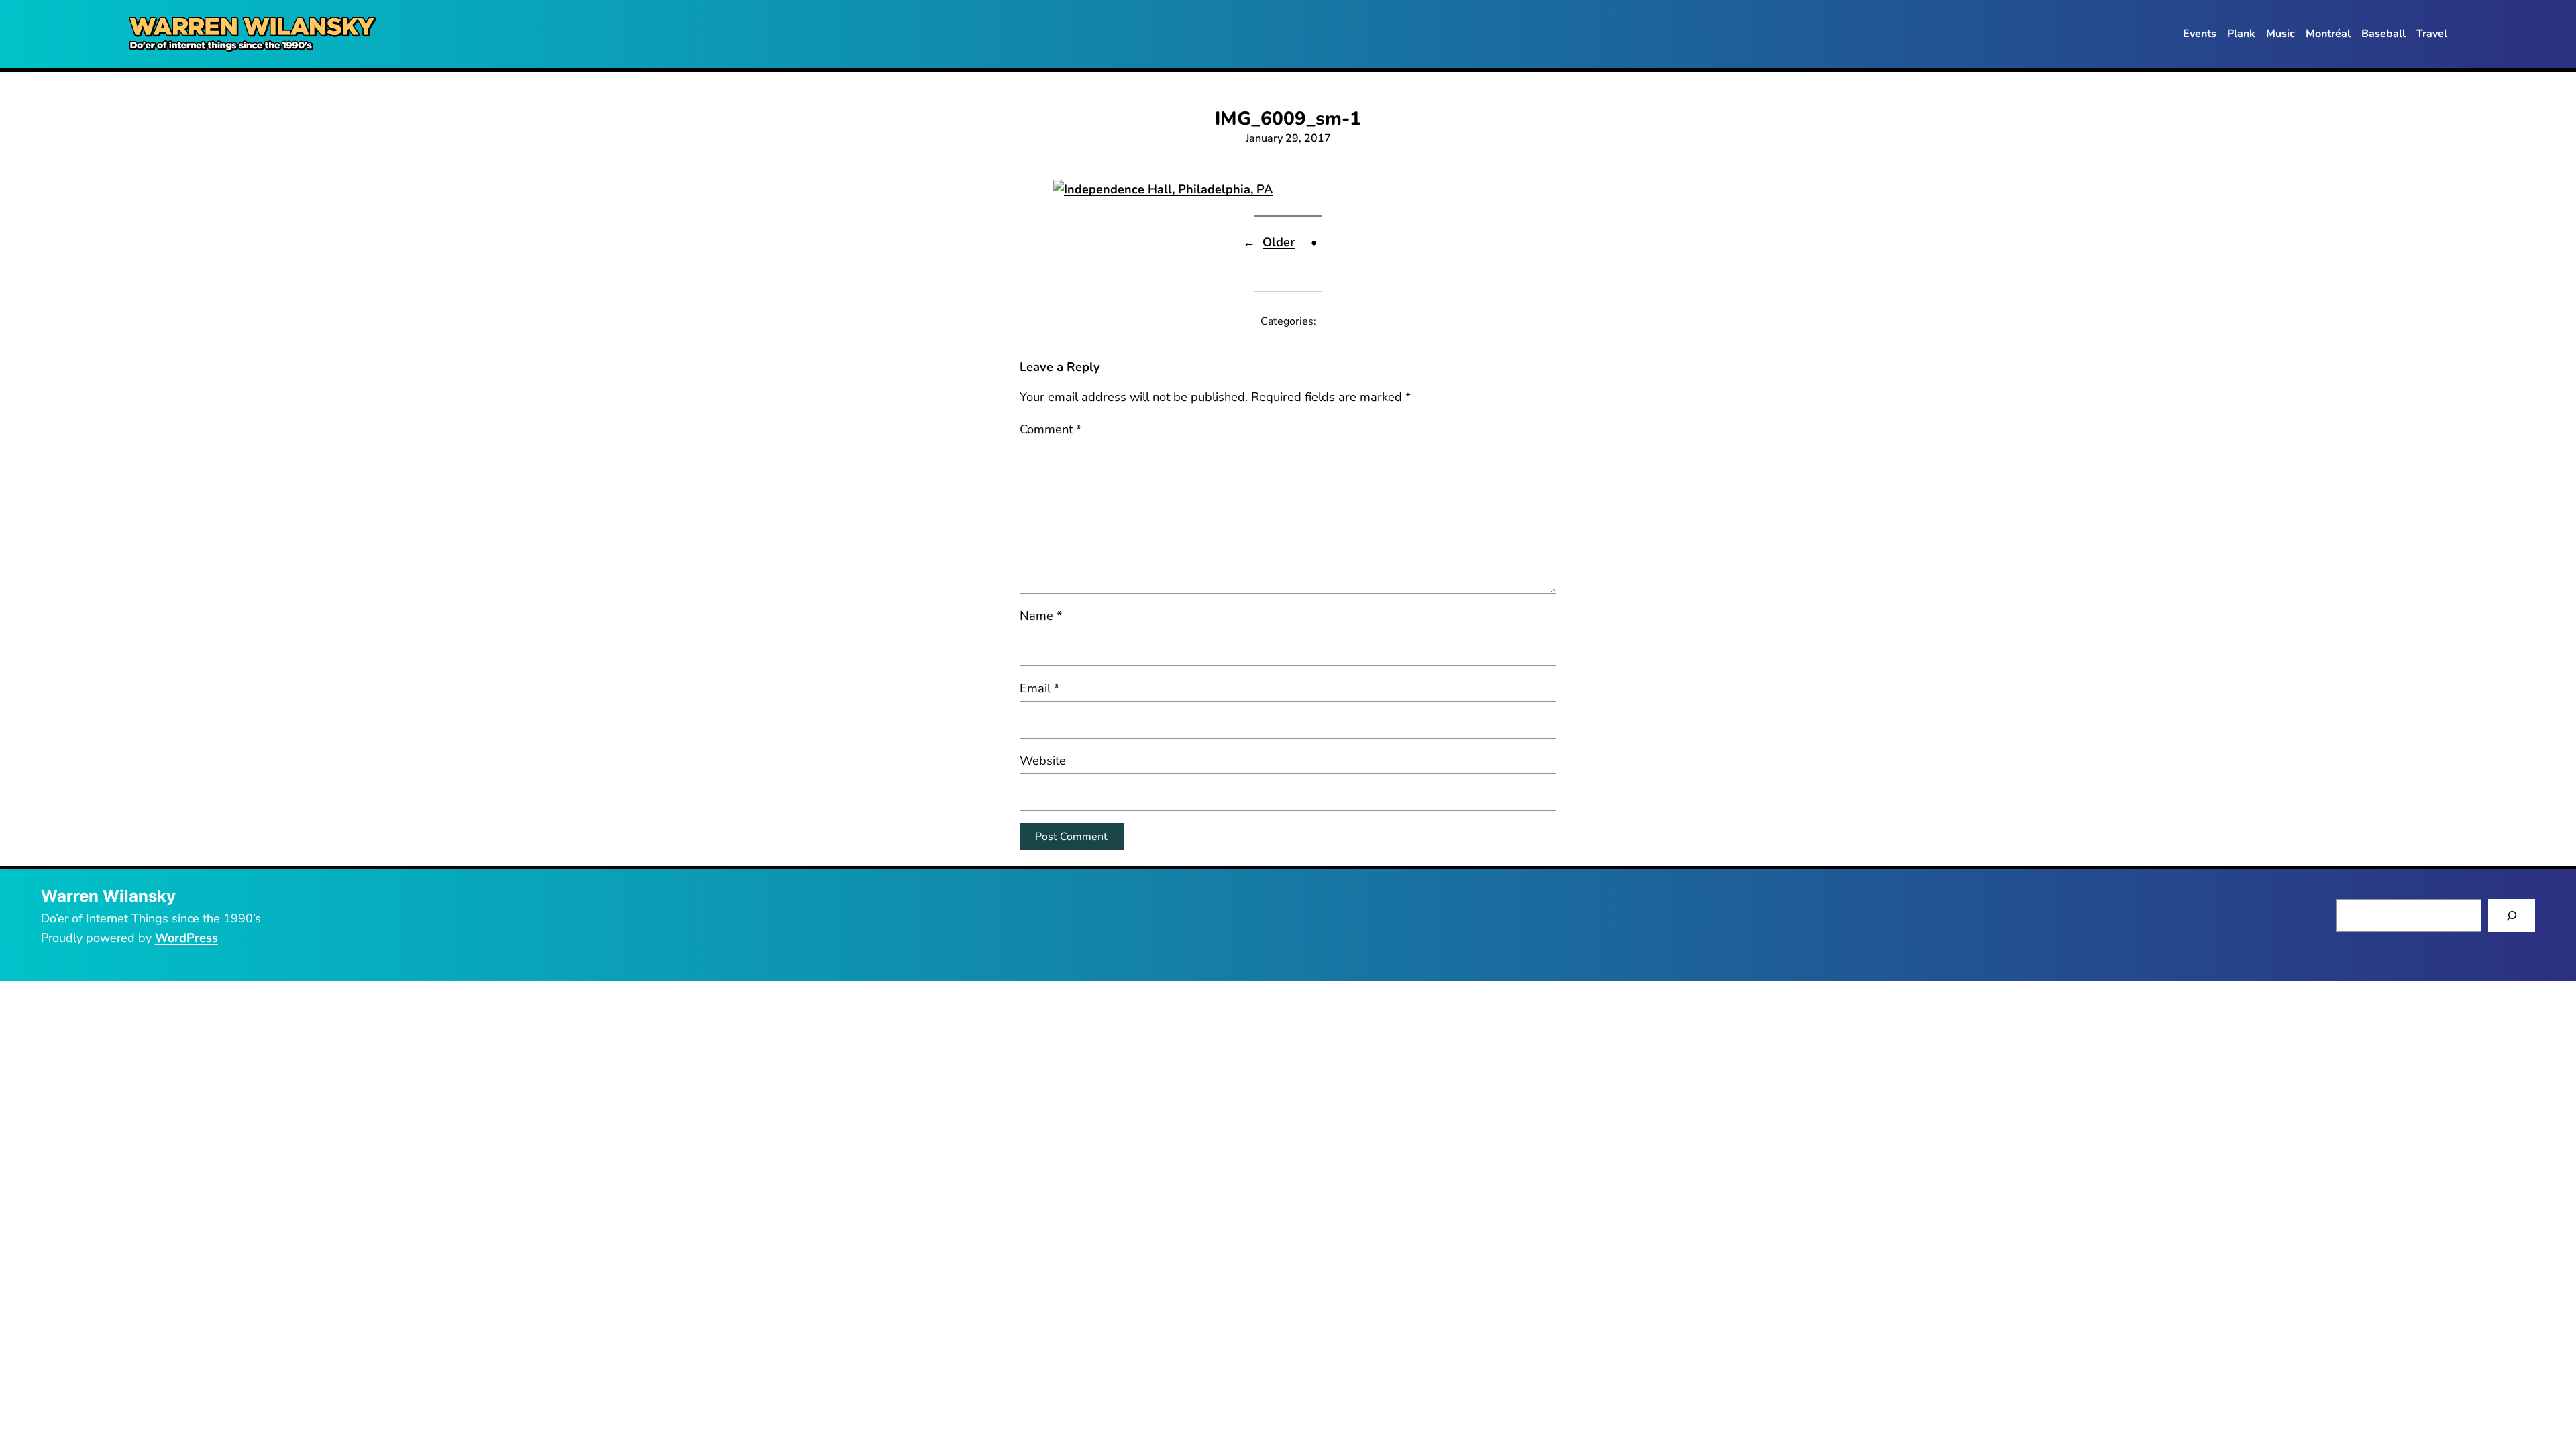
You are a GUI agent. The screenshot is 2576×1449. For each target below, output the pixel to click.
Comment (1051, 429)
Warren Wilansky (108, 896)
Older (1279, 242)
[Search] (2512, 915)
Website (1043, 760)
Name (1041, 615)
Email (1039, 688)
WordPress (186, 938)
